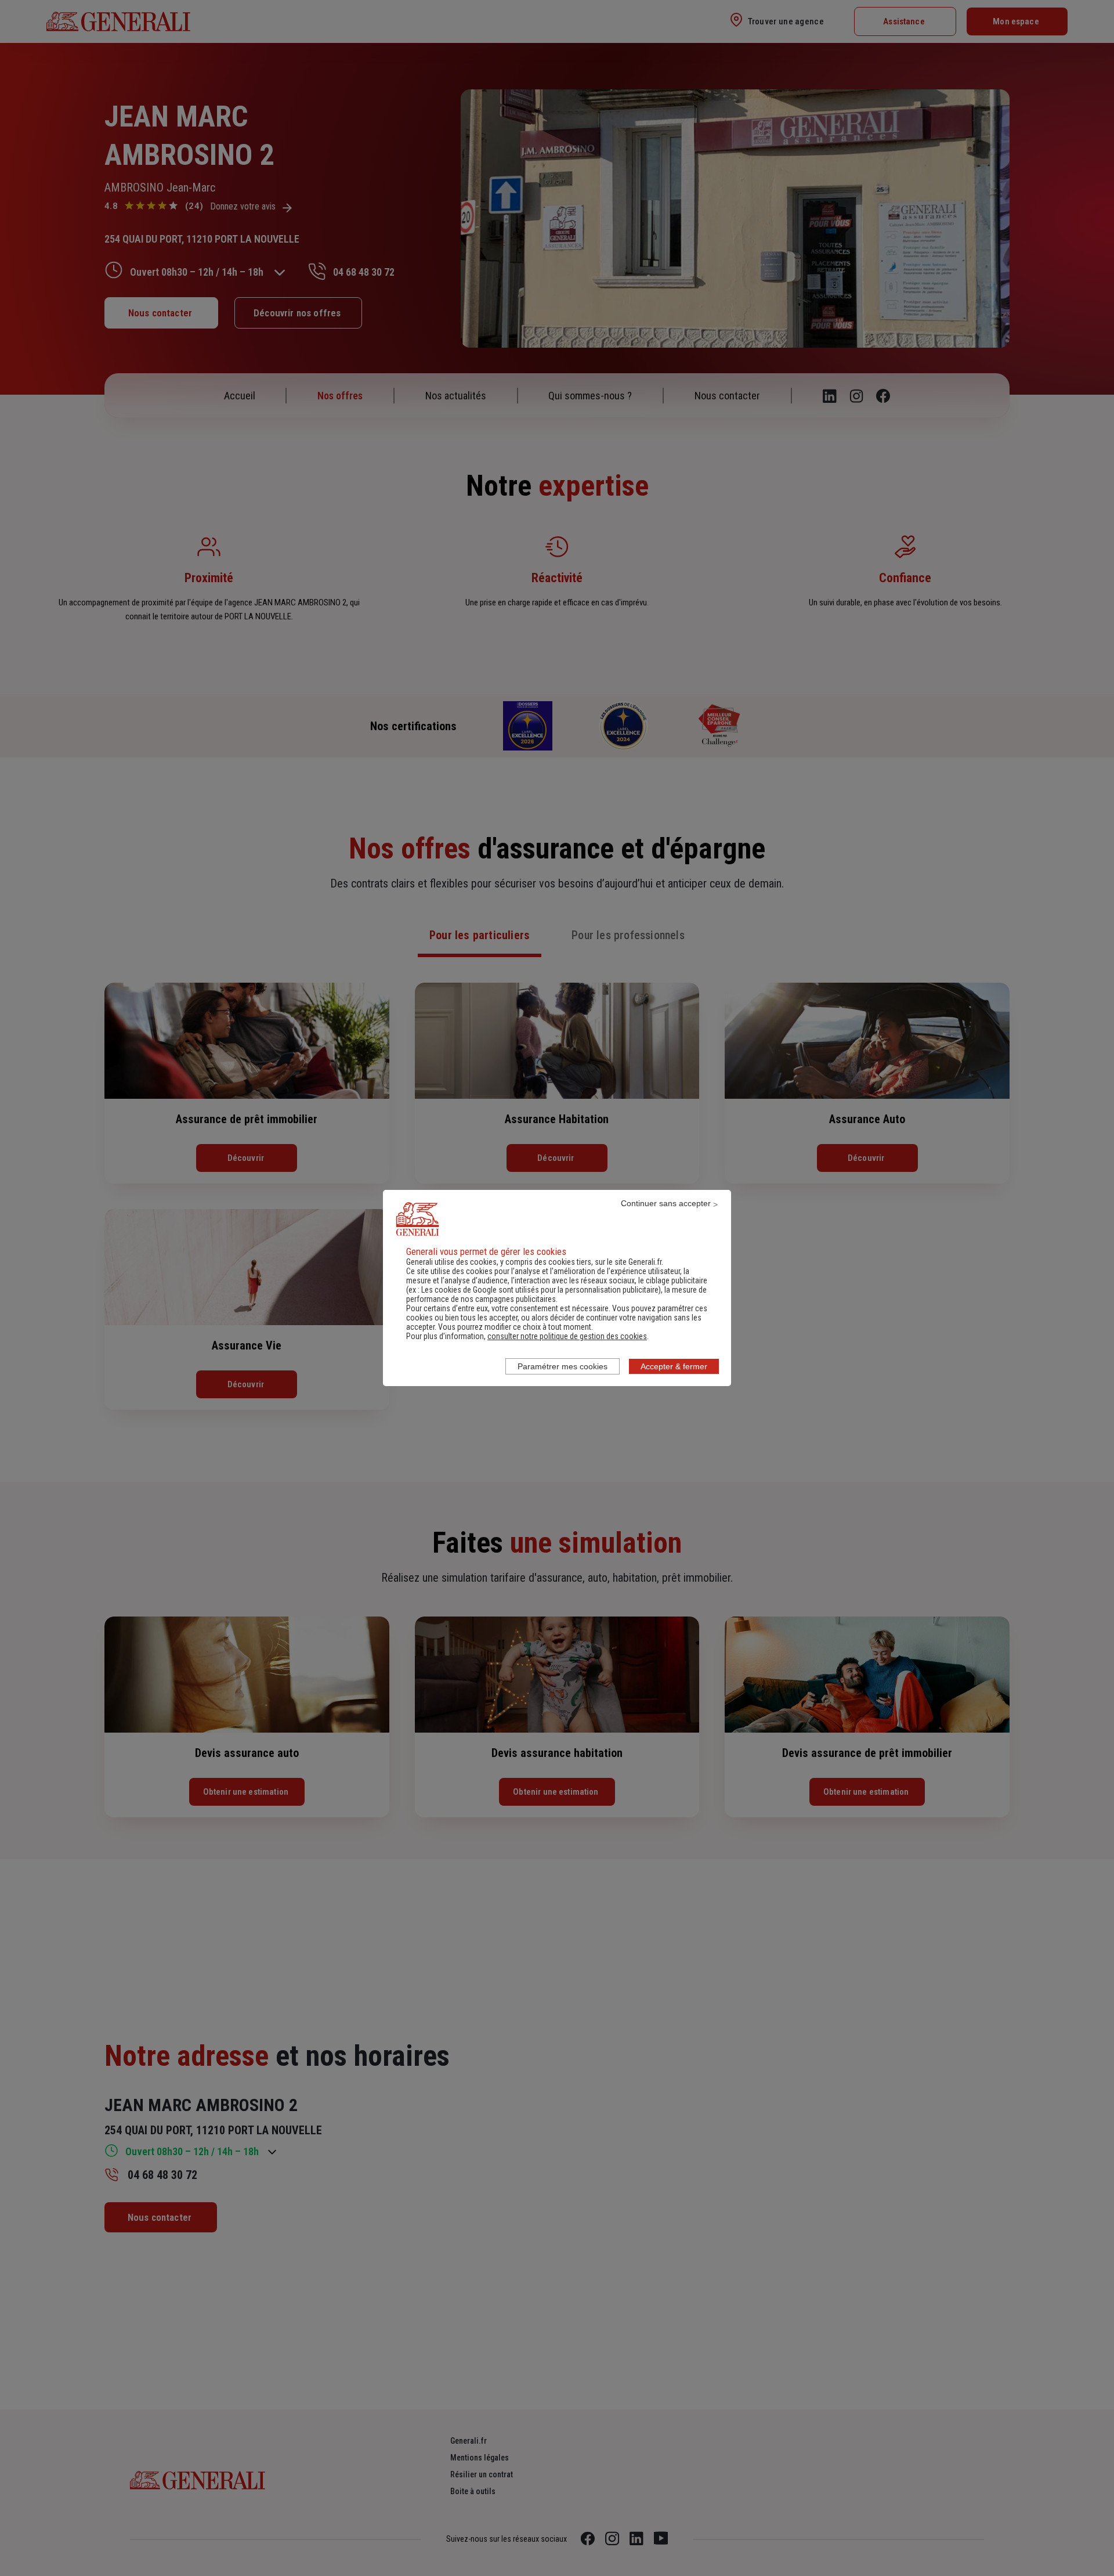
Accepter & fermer (674, 1366)
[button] (567, 1336)
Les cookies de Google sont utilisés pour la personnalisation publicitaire (540, 1290)
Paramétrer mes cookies (563, 1366)
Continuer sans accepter (666, 1203)
